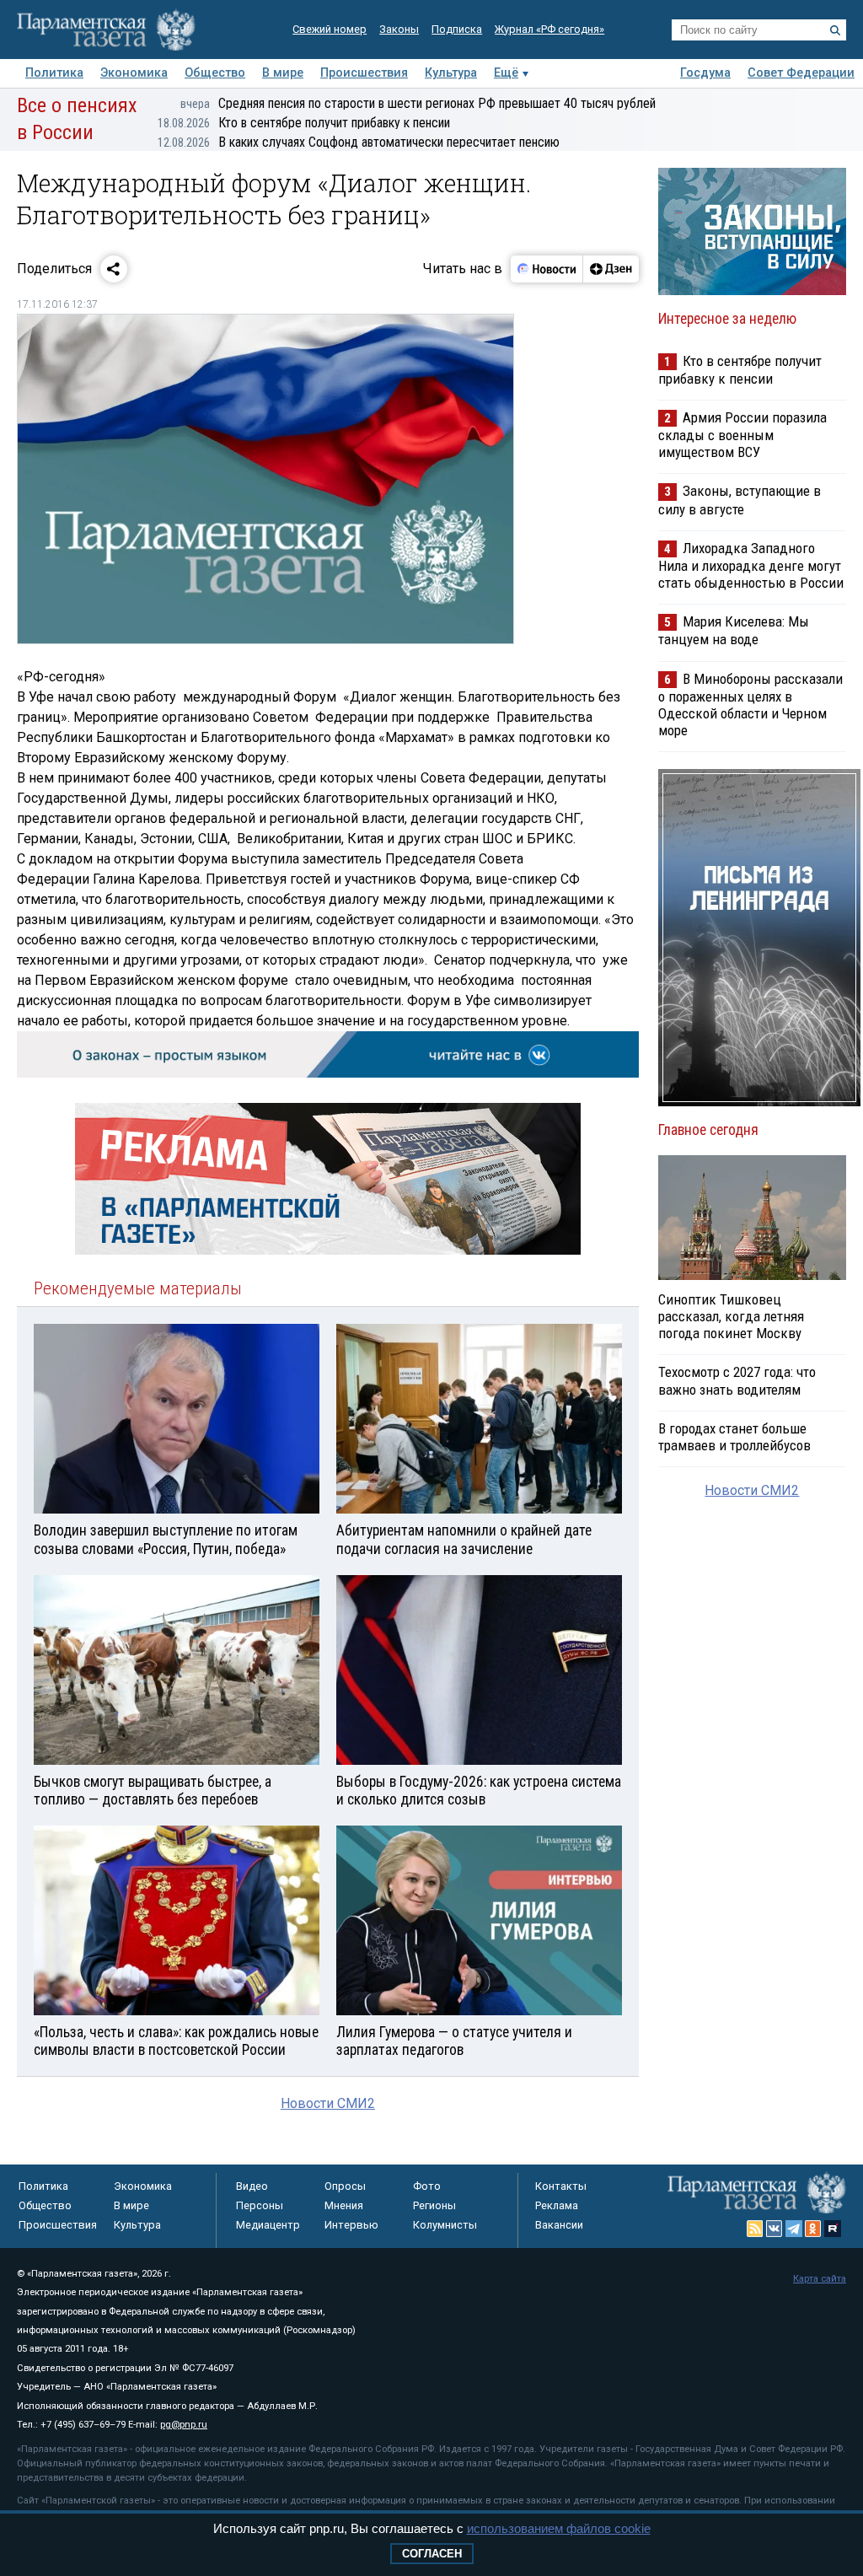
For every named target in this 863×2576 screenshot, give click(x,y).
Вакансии (559, 2225)
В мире (283, 73)
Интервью (351, 2225)
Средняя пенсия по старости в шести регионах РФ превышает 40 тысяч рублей (418, 103)
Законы (399, 29)
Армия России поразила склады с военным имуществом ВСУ (742, 435)
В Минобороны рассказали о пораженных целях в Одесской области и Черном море (750, 705)
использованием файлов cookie (559, 2528)
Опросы (345, 2186)
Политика (54, 73)
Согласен (432, 2554)
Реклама (557, 2205)
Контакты (561, 2186)
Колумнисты (445, 2225)
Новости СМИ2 (328, 2103)
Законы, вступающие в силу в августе (740, 500)
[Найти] (835, 30)
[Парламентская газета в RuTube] (833, 2229)
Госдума (705, 73)
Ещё (506, 73)
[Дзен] (611, 269)
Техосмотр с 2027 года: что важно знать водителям (737, 1380)
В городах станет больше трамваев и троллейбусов (734, 1437)
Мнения (344, 2205)
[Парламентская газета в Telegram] (794, 2229)
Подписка (457, 29)
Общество (215, 73)
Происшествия (364, 73)
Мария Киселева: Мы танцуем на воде (734, 630)
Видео (252, 2186)
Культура (451, 73)
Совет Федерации (801, 73)
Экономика (134, 73)
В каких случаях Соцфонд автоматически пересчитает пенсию (359, 142)
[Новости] (547, 269)
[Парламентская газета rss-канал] (755, 2229)
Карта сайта (820, 2279)
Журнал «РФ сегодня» (549, 29)
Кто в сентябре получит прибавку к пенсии (304, 123)
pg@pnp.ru (184, 2425)
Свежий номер (330, 29)
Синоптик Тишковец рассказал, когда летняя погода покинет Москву (731, 1316)
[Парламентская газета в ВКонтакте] (775, 2229)
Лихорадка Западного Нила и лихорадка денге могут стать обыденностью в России (751, 565)
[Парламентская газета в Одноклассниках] (813, 2229)
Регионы (434, 2205)
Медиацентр (268, 2225)
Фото (427, 2186)
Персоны (260, 2205)
